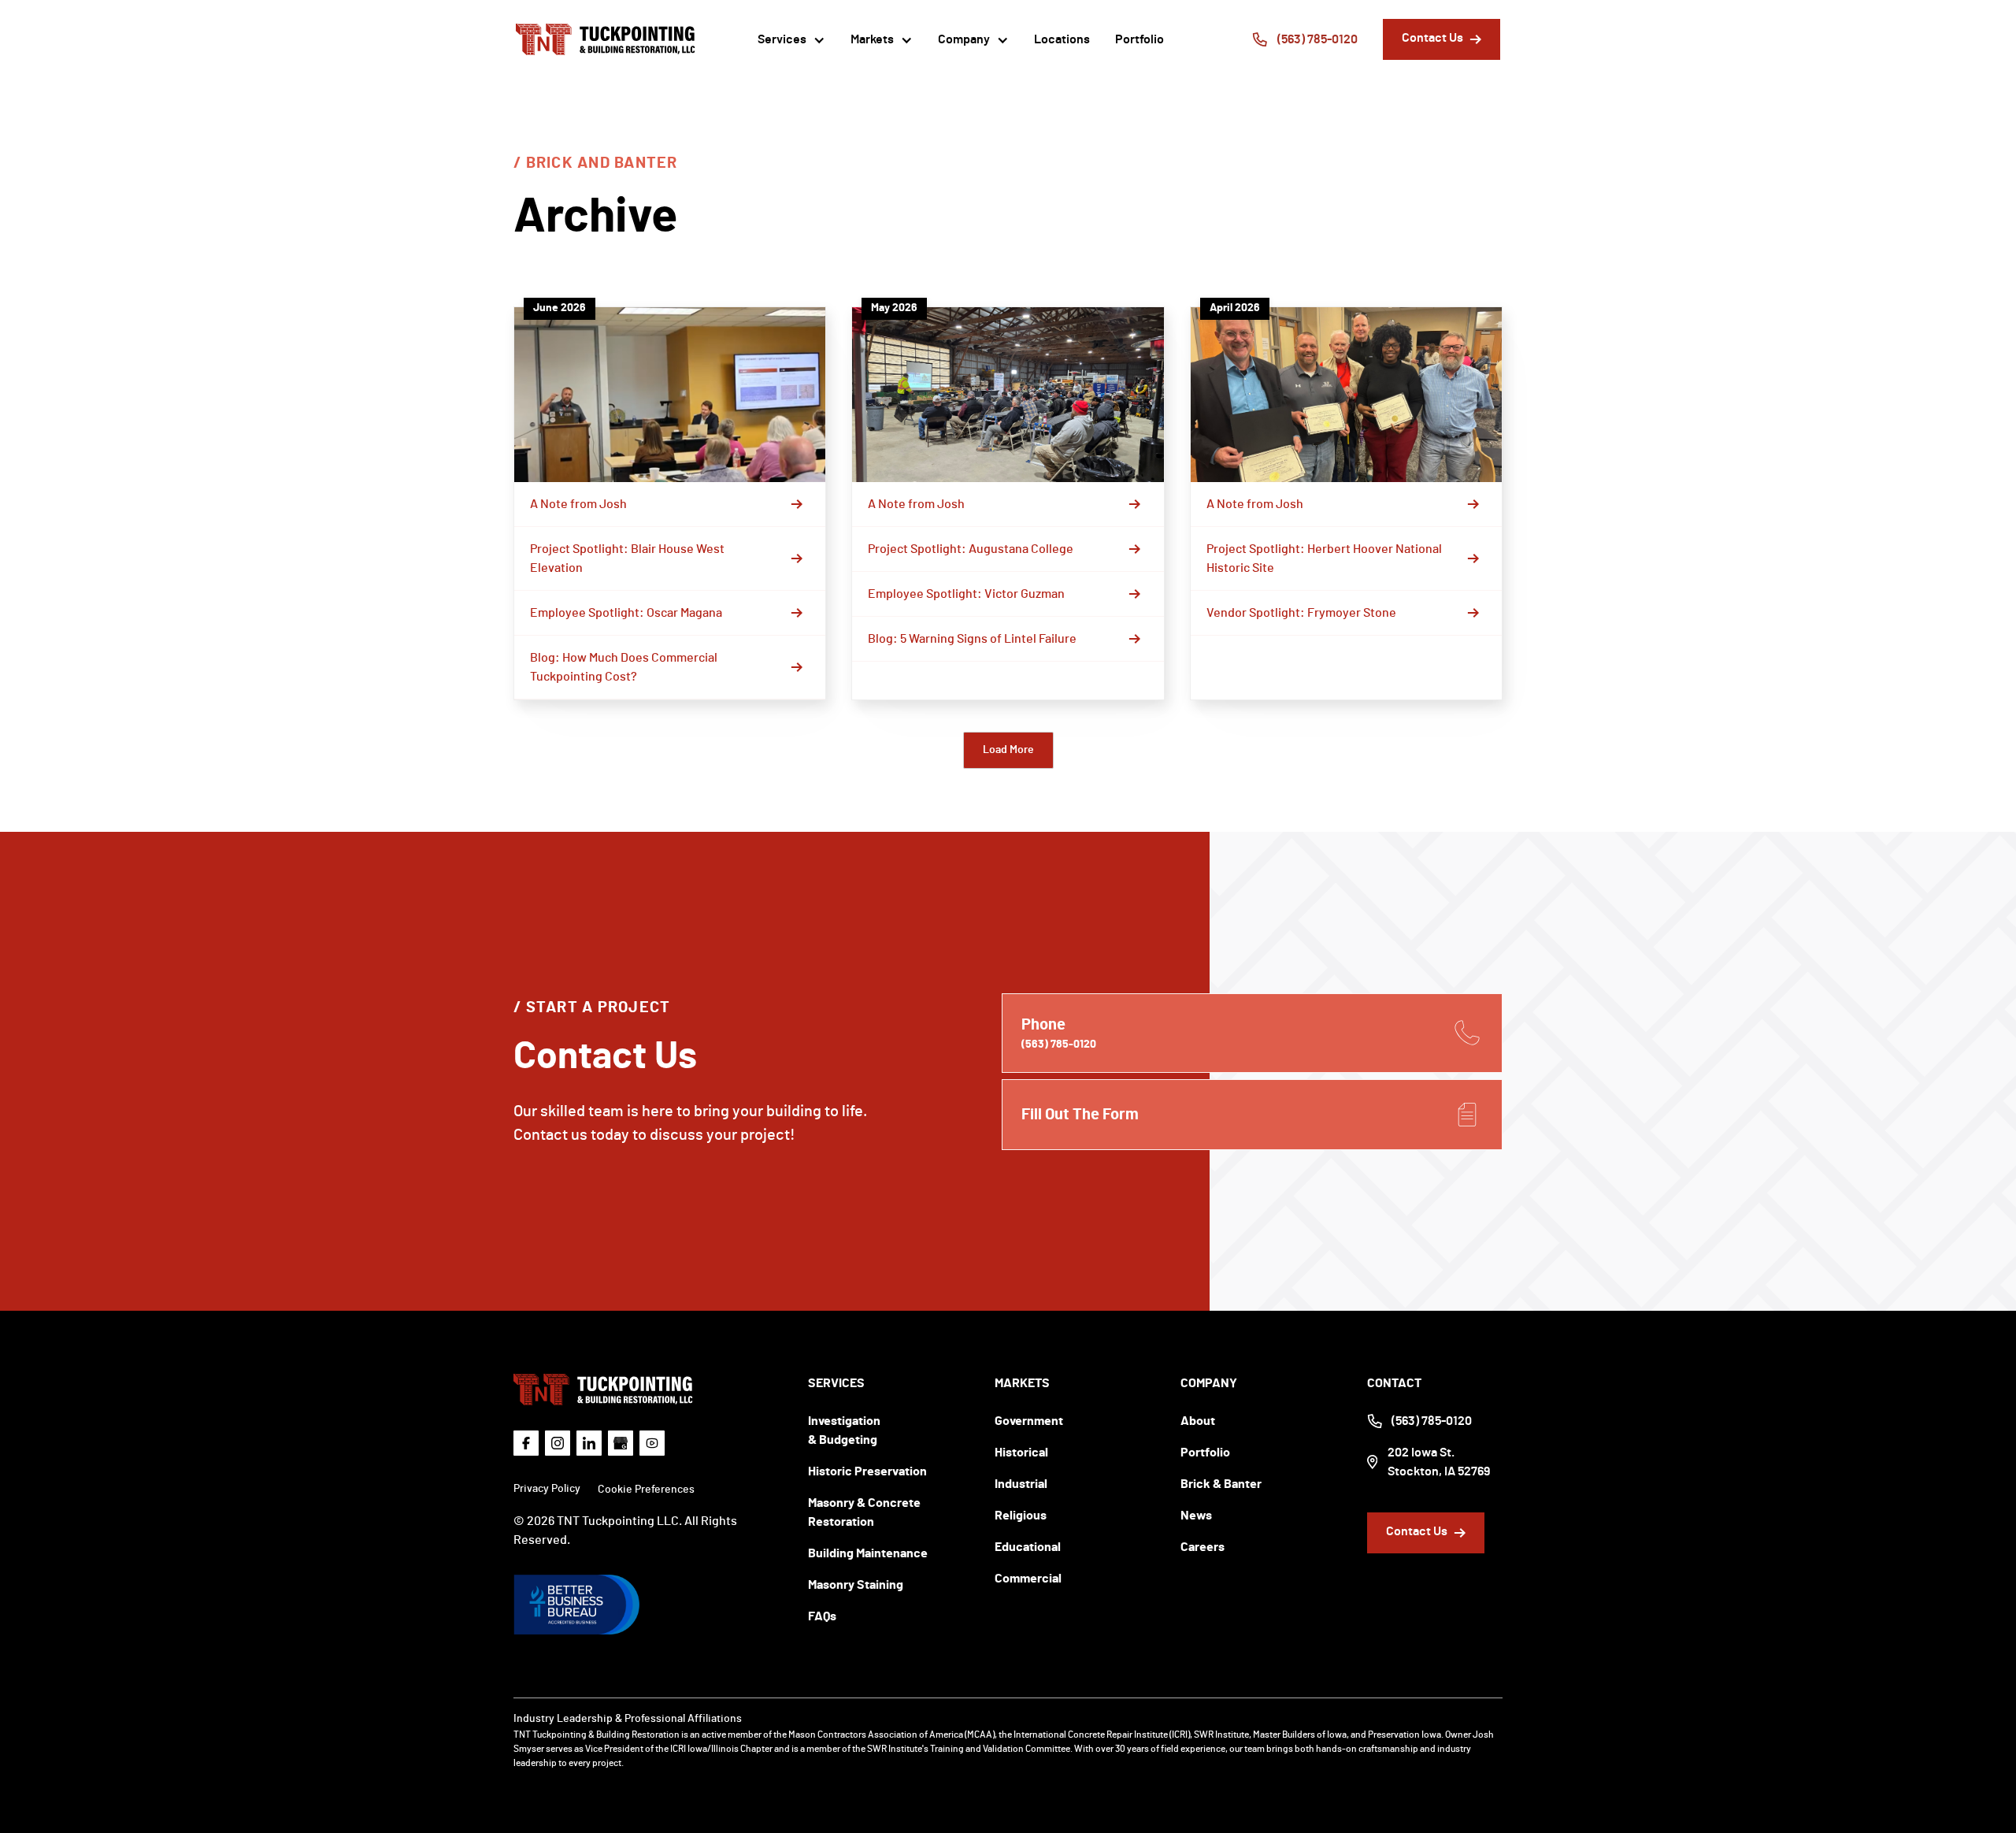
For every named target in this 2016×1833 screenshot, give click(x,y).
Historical (1021, 1453)
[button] (791, 39)
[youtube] (652, 1443)
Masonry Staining (856, 1585)
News (1196, 1516)
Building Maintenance (868, 1553)
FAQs (822, 1616)
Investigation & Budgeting (844, 1430)
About (1198, 1421)
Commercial (1028, 1579)
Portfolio (1140, 39)
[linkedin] (589, 1443)
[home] (606, 39)
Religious (1021, 1516)
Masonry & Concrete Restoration (864, 1512)
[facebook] (526, 1443)
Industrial (1021, 1484)
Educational (1028, 1547)
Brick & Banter (1221, 1484)
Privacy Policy (547, 1489)
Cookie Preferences (646, 1490)
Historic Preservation (867, 1471)
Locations (1062, 39)
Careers (1203, 1547)
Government (1029, 1421)
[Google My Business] (621, 1443)
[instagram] (558, 1443)
